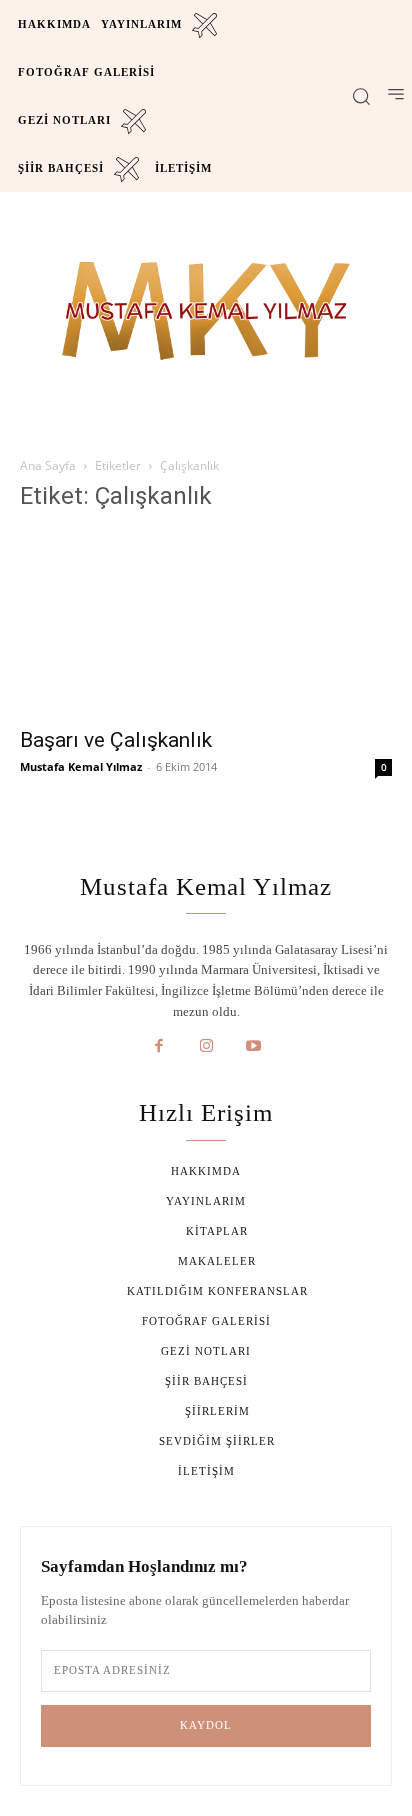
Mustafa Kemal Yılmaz (81, 766)
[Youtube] (254, 1047)
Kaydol (206, 1725)
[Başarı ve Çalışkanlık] (206, 623)
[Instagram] (206, 1047)
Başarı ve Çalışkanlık (116, 740)
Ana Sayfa (48, 465)
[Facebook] (159, 1047)
